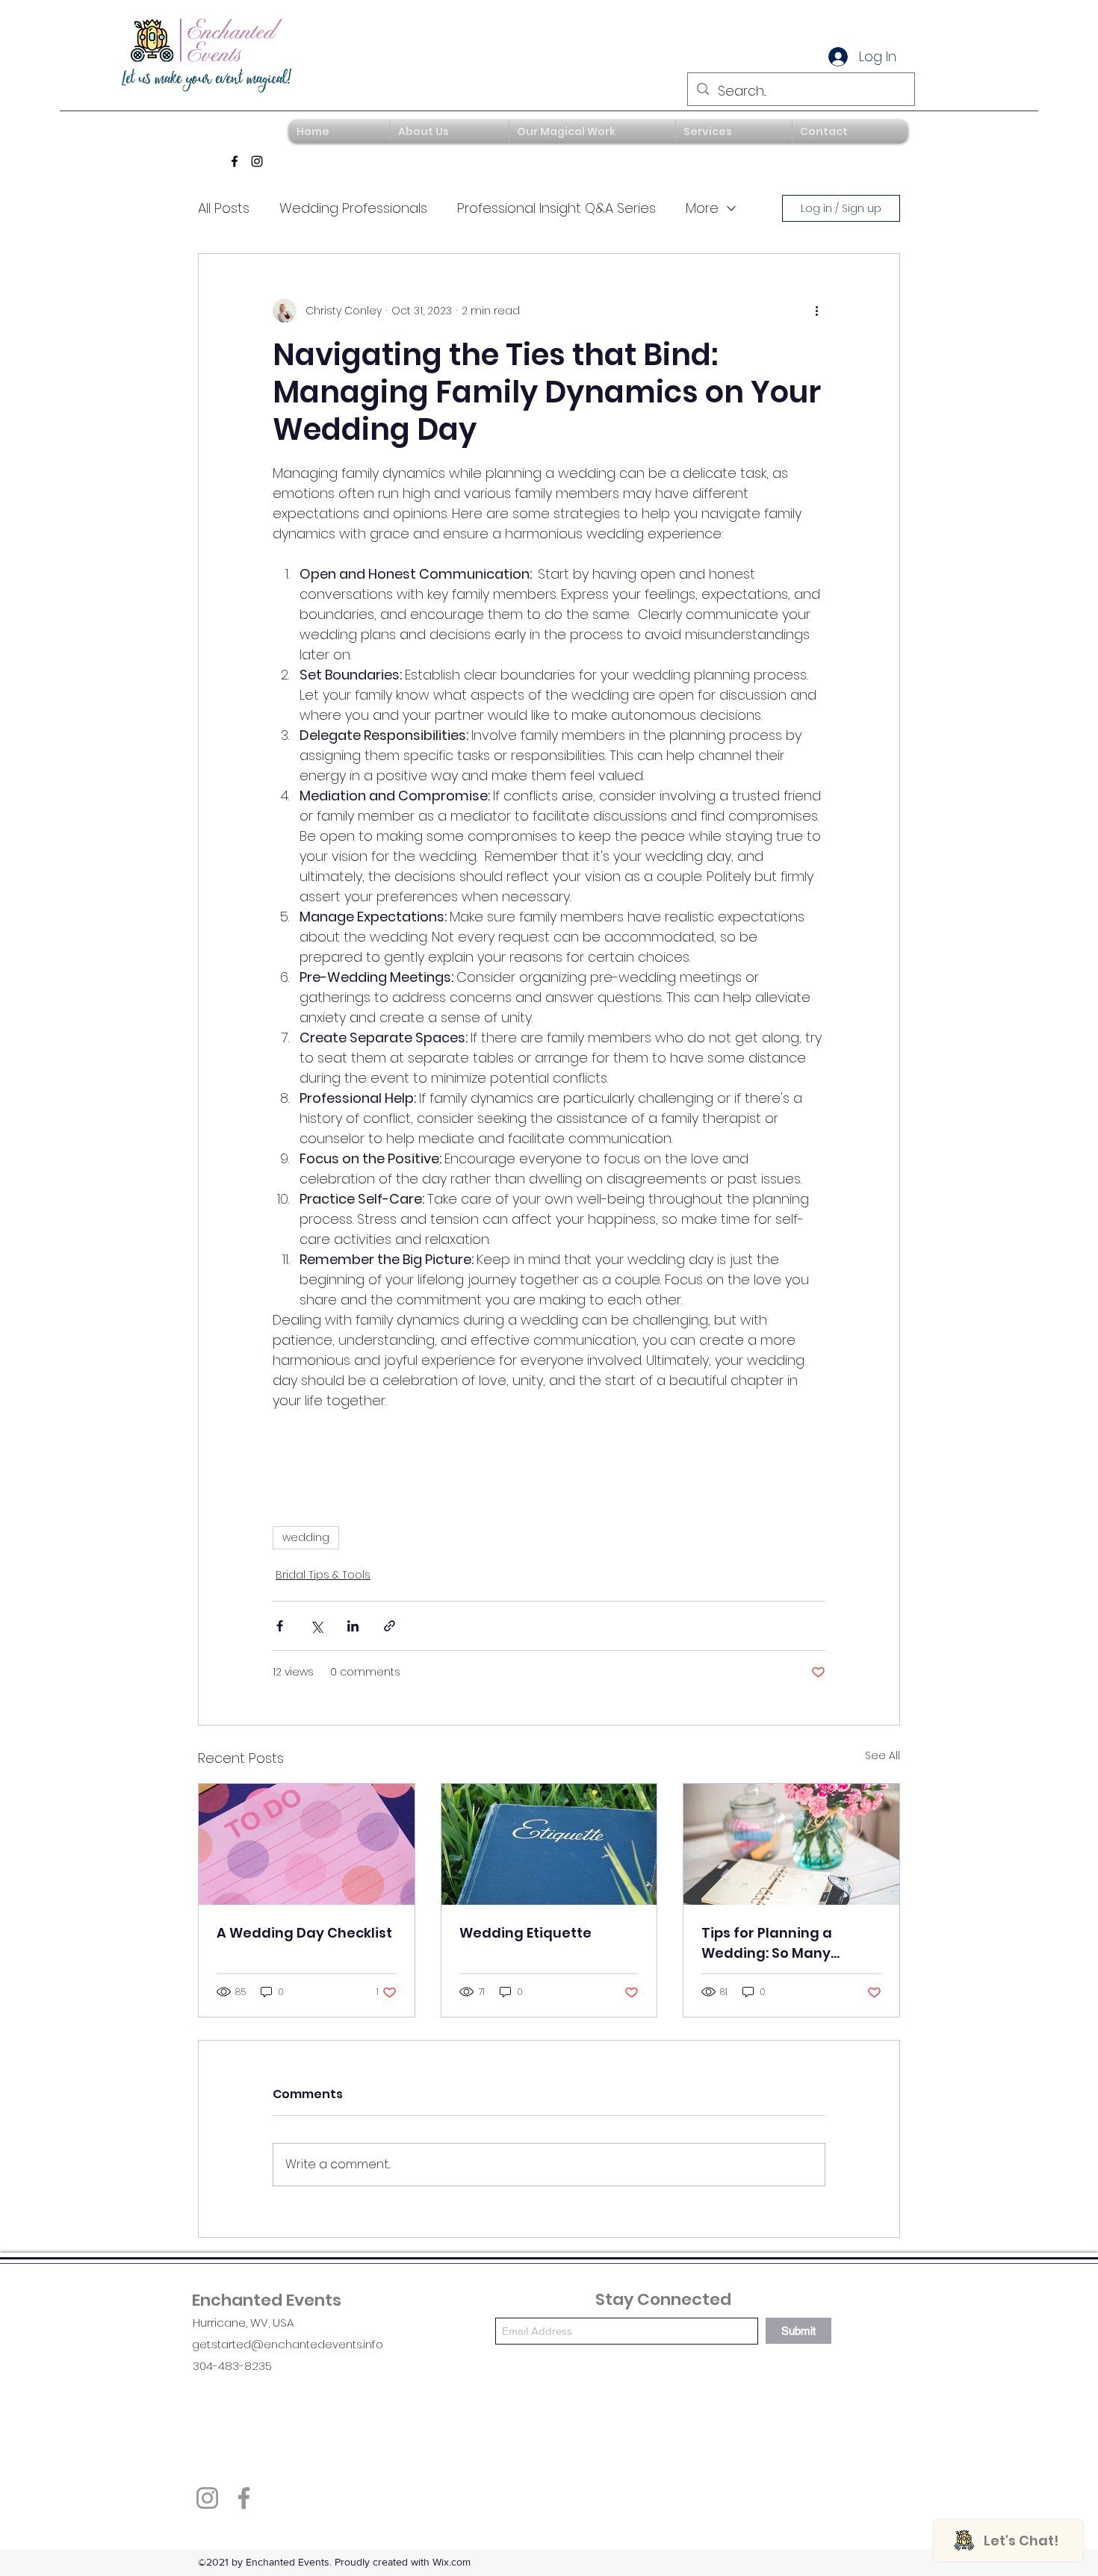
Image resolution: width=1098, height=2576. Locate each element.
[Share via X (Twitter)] (316, 1626)
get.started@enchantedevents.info (288, 2344)
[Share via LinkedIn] (353, 1626)
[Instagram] (257, 161)
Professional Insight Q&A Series (556, 208)
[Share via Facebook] (280, 1626)
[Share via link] (390, 1626)
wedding (306, 1537)
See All (883, 1755)
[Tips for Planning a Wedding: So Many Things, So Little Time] (791, 1844)
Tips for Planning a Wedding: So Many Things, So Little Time (775, 1943)
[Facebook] (235, 161)
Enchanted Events (267, 2300)
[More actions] (816, 311)
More (702, 208)
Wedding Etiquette (525, 1933)
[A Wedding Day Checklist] (307, 1844)
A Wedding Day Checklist (304, 1933)
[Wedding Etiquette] (549, 1844)
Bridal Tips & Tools (323, 1575)
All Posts (224, 208)
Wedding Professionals (353, 208)
